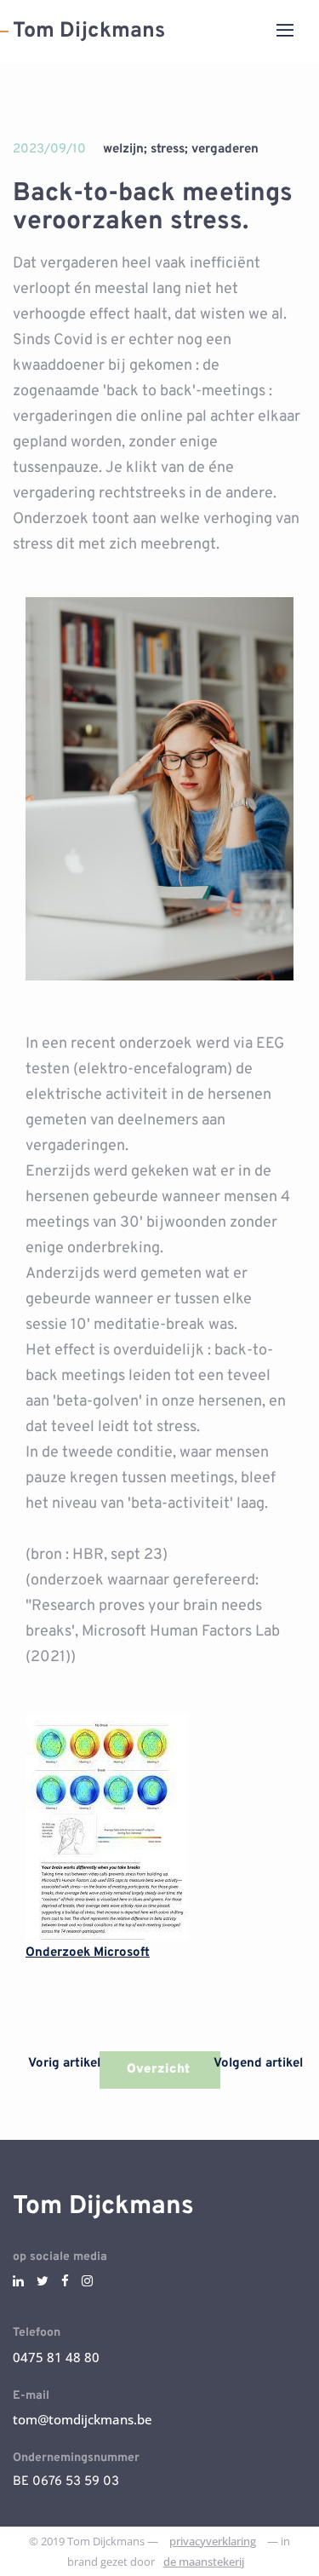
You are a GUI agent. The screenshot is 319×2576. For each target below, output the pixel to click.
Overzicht (160, 2070)
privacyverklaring (213, 2541)
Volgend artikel (260, 2064)
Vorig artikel (63, 2064)
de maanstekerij (204, 2562)
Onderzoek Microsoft (88, 1953)
